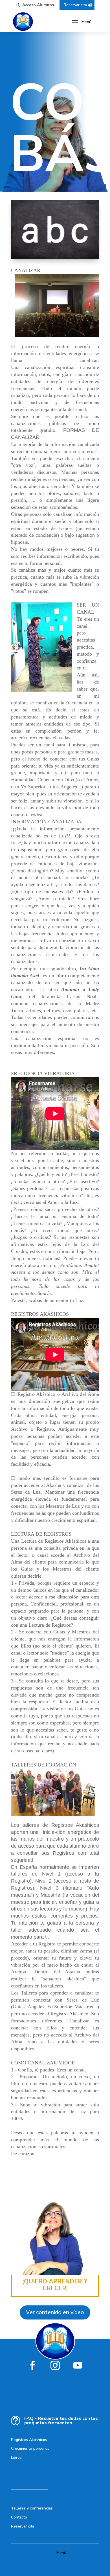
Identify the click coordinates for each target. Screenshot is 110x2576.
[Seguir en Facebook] (32, 2365)
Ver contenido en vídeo (55, 2312)
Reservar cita (75, 5)
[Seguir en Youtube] (78, 2365)
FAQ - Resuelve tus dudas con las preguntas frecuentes (61, 2421)
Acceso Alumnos (38, 5)
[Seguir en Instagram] (55, 2365)
